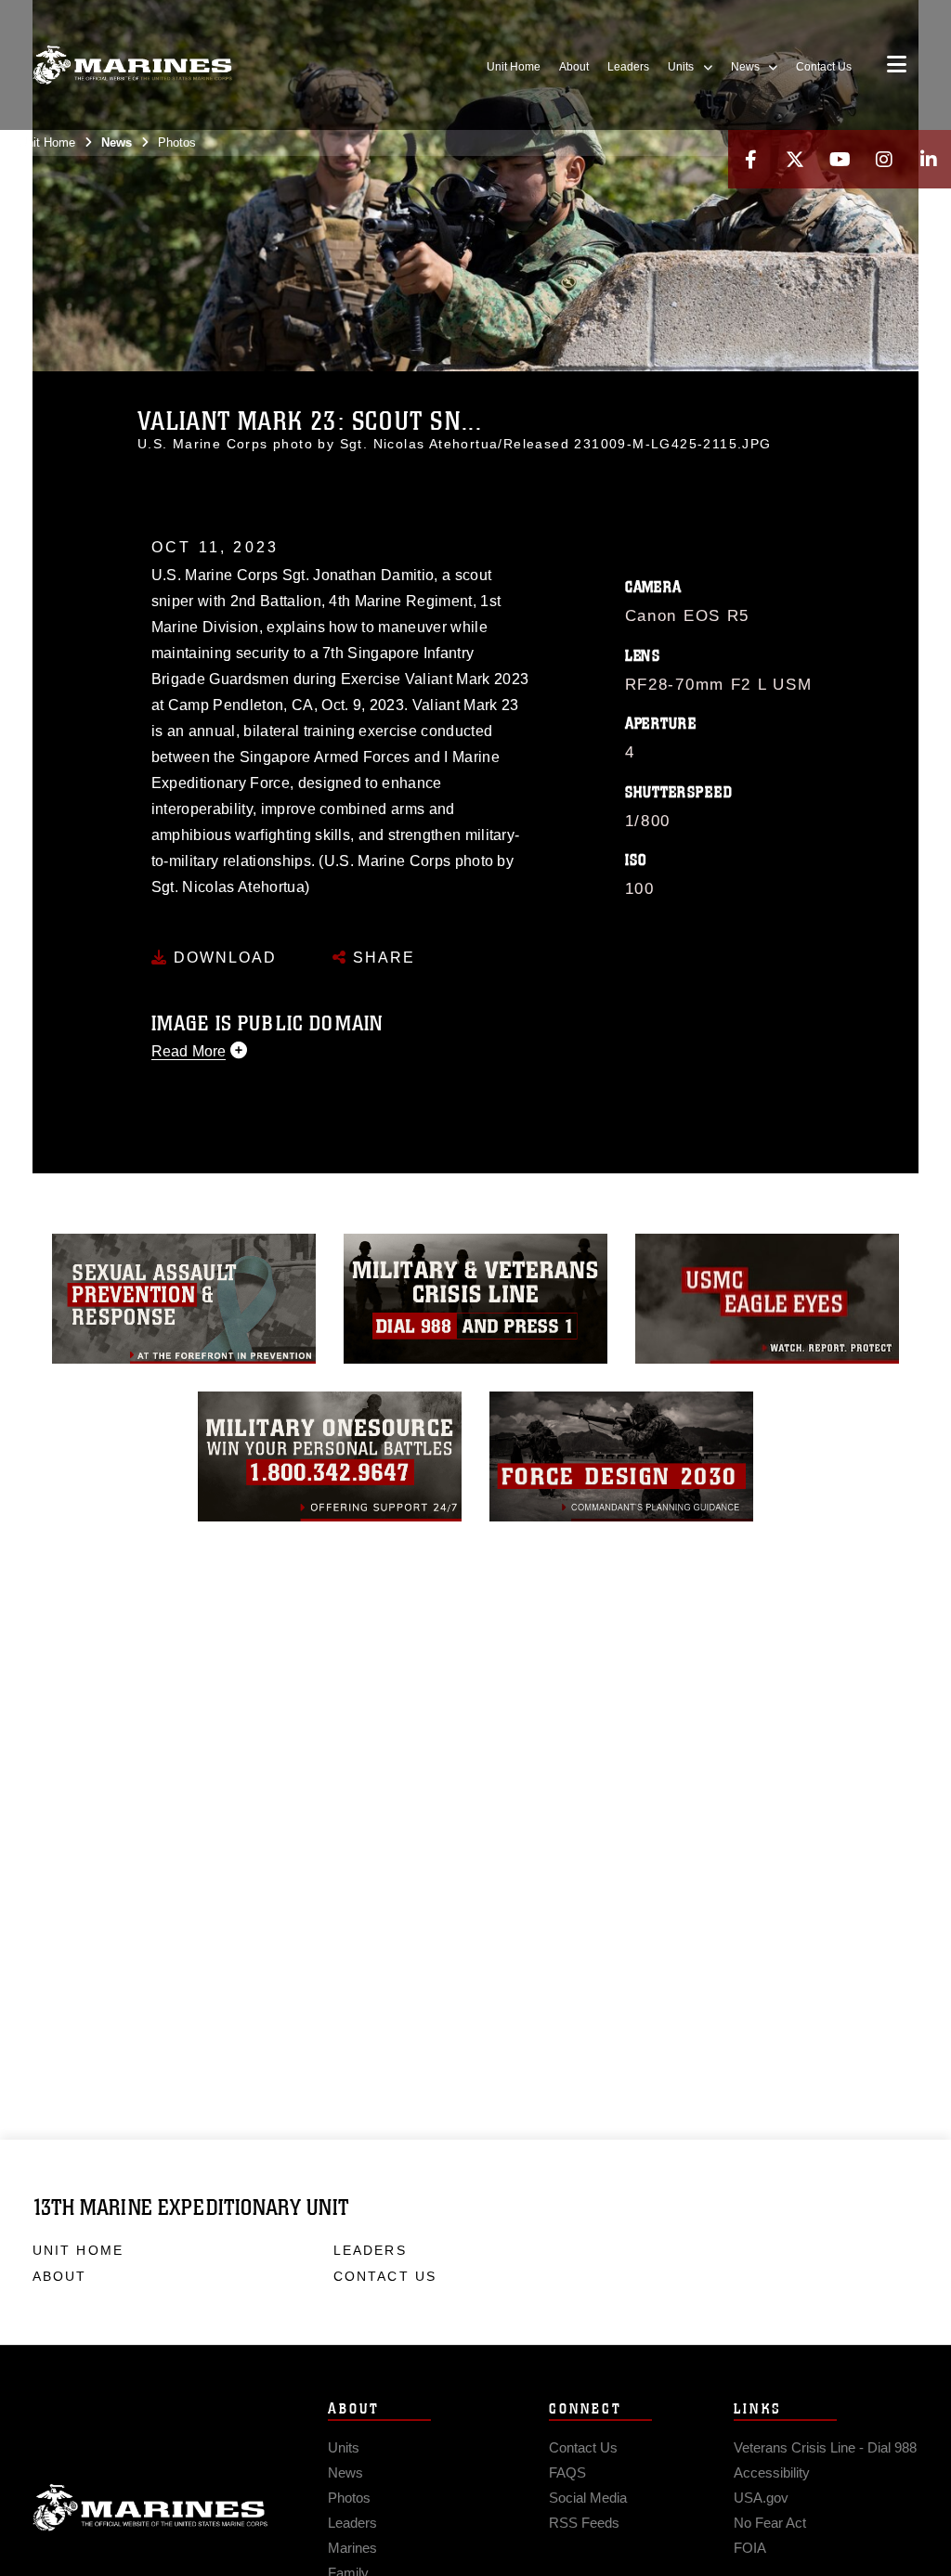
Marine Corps (150, 2508)
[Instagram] (884, 159)
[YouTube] (840, 159)
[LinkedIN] (929, 159)
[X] (795, 159)
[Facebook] (750, 159)
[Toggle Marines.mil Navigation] (897, 66)
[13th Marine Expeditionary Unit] (132, 65)
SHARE (381, 958)
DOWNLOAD (222, 958)
